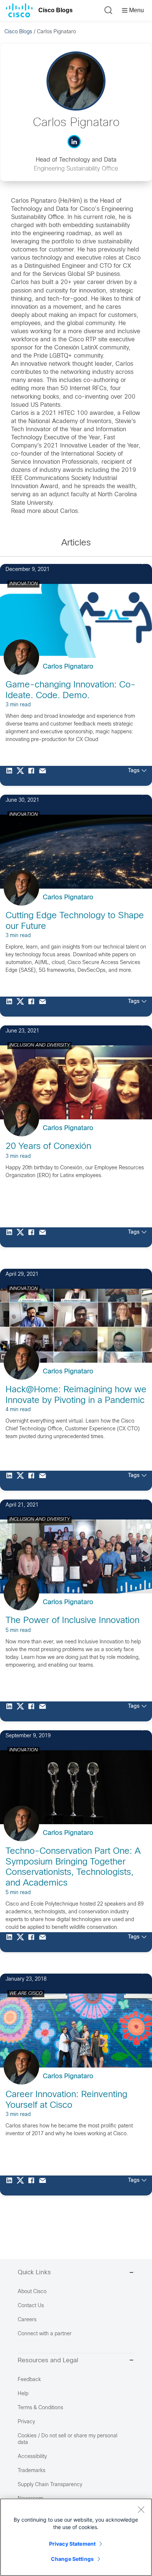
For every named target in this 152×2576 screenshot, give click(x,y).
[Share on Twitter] (22, 776)
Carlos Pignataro (68, 667)
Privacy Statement (72, 2544)
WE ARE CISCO (26, 1994)
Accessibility (32, 2457)
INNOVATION (23, 584)
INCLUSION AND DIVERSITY (39, 1045)
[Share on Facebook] (33, 776)
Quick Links (34, 2273)
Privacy (26, 2422)
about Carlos (60, 511)
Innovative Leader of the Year (99, 446)
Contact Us (31, 2306)
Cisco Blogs (56, 10)
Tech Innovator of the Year (46, 430)
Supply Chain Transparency (50, 2485)
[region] (76, 2537)
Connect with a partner (45, 2334)
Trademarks (32, 2471)
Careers (27, 2320)
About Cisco (32, 2292)
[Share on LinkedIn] (11, 776)
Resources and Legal (48, 2361)
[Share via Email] (44, 776)
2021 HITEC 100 (65, 413)
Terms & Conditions (40, 2408)
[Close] (141, 2509)
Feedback (29, 2380)
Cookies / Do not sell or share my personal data (68, 2439)
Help (23, 2394)
